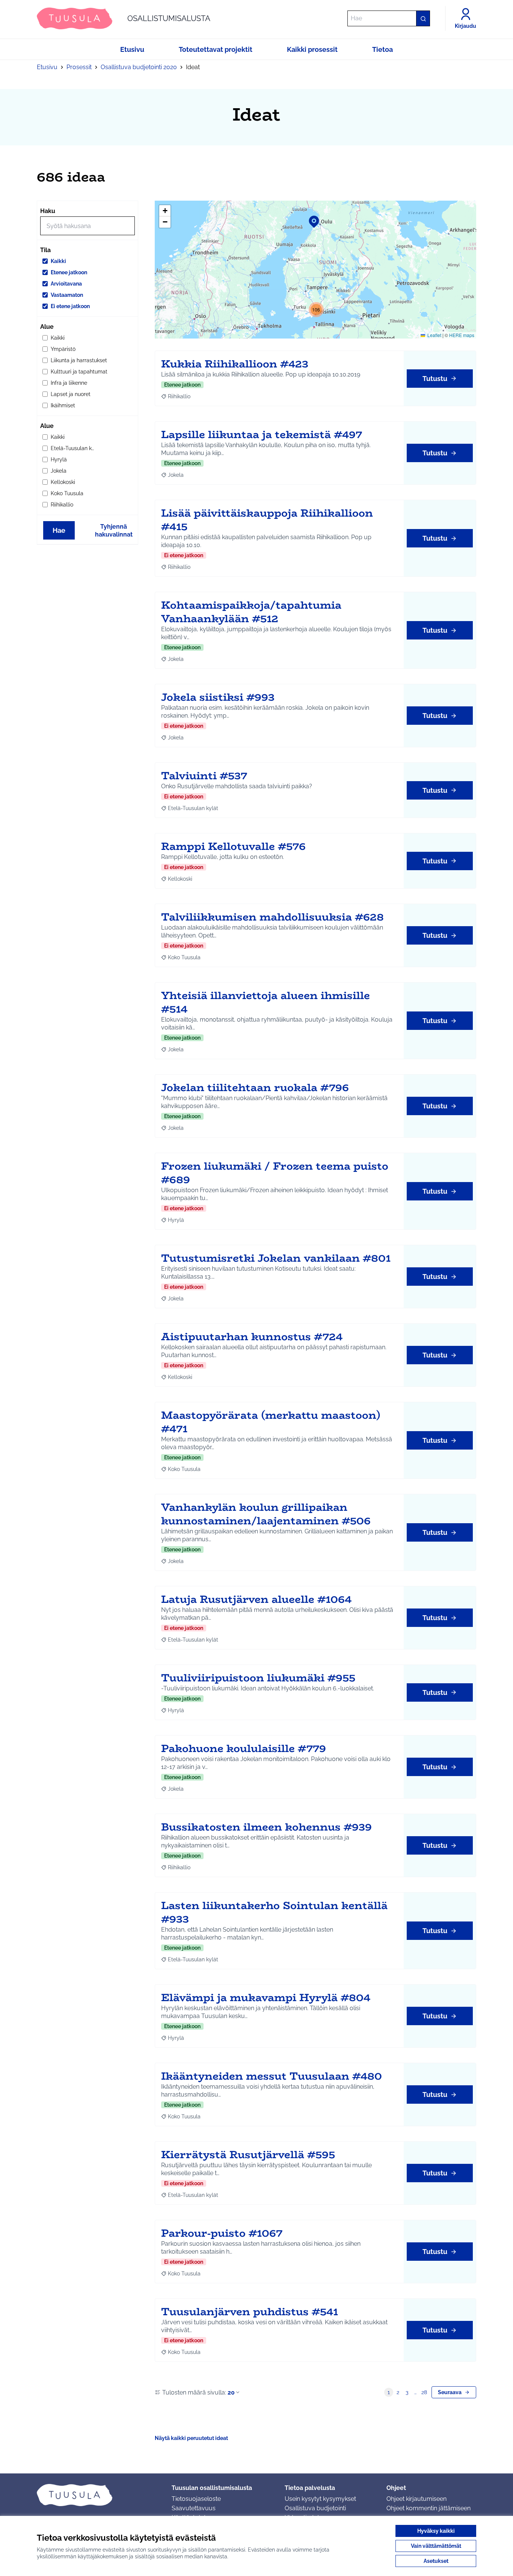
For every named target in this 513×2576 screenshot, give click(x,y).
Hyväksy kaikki (436, 2531)
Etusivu (47, 67)
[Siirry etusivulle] (98, 2495)
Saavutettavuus (194, 2508)
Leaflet (434, 335)
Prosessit (79, 67)
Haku (48, 211)
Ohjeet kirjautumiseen (416, 2499)
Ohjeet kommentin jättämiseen (429, 2508)
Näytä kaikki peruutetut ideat (191, 2438)
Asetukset (436, 2561)
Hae (59, 530)
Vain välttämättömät (436, 2546)
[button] (309, 217)
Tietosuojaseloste (196, 2499)
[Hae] (423, 18)
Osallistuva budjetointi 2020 (139, 67)
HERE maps (462, 335)
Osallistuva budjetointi (315, 2508)
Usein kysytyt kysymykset (320, 2499)
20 (231, 2392)
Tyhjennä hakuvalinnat (114, 531)
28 (424, 2392)
